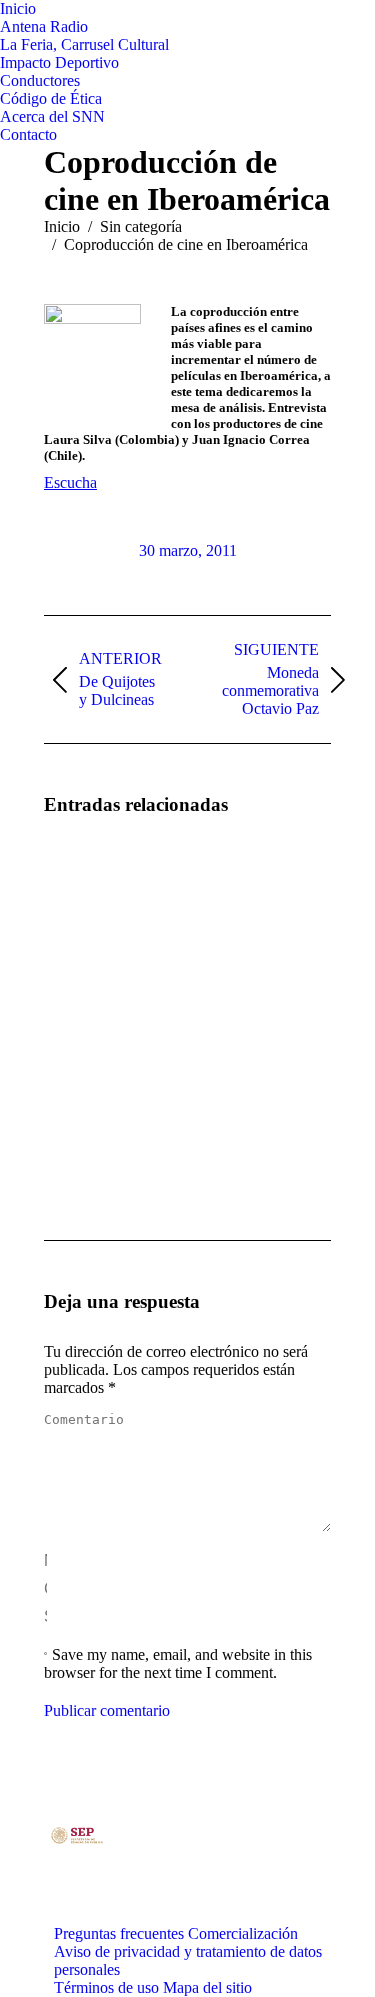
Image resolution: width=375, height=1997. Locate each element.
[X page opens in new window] (199, 1880)
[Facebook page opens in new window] (169, 1880)
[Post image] (99, 891)
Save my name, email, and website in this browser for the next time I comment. (178, 1663)
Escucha (70, 482)
